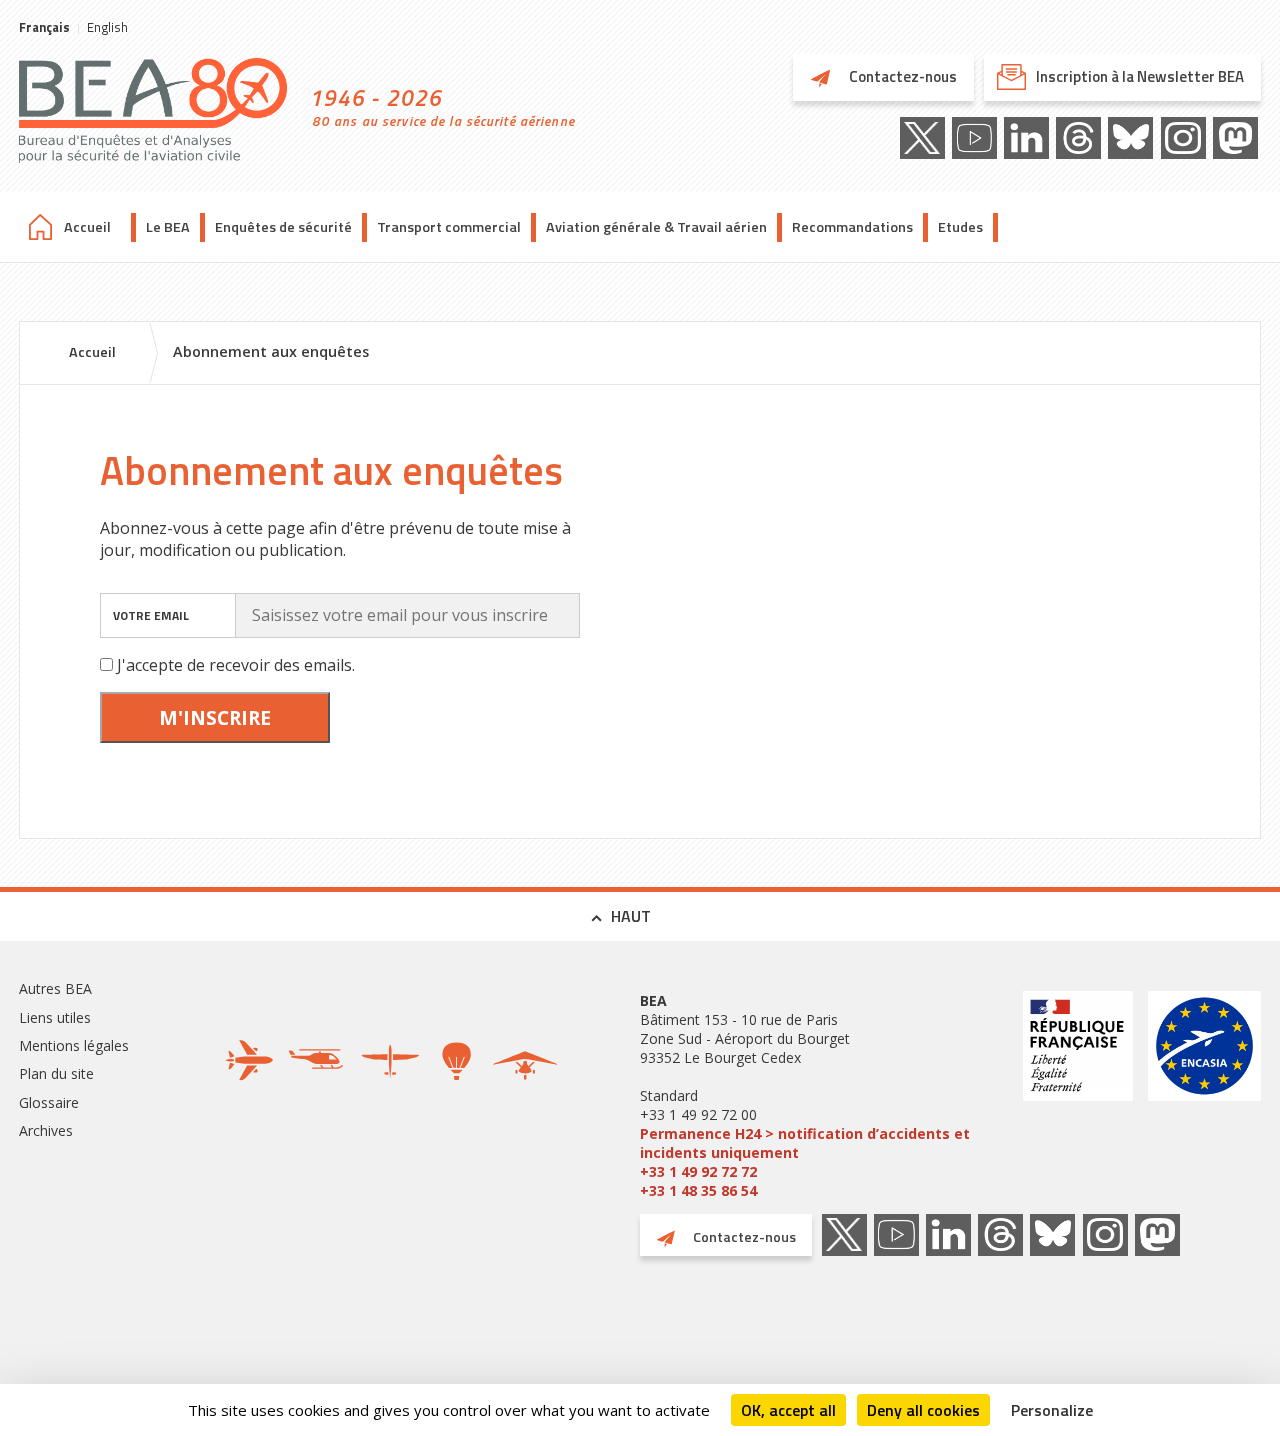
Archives (46, 1130)
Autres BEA (55, 988)
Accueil (87, 227)
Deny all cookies (923, 1410)
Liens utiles (55, 1017)
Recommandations (852, 227)
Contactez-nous (901, 76)
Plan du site (56, 1073)
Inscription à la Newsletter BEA (1140, 76)
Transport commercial (449, 227)
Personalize (1052, 1410)
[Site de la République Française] (1078, 1095)
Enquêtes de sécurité (283, 227)
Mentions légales (74, 1045)
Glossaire (49, 1102)
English (107, 27)
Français (44, 27)
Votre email (151, 615)
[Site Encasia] (1204, 1095)
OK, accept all (788, 1410)
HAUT (631, 916)
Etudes (960, 227)
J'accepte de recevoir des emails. (236, 665)
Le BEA (168, 227)
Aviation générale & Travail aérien (656, 227)
